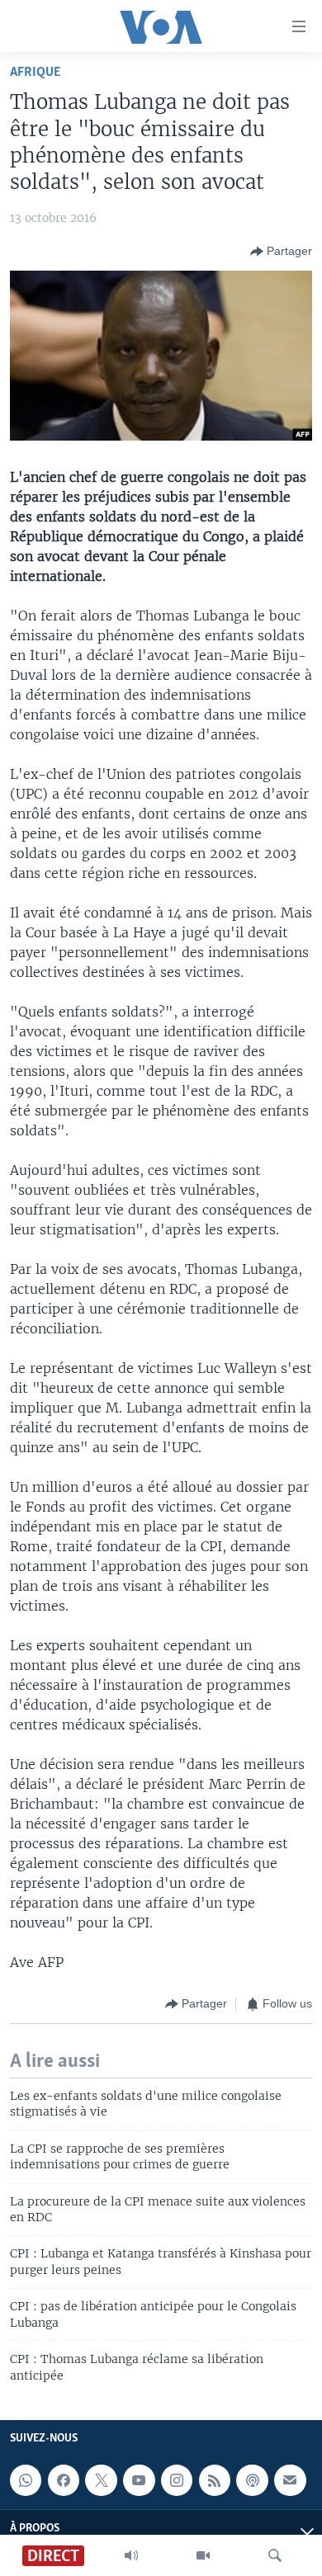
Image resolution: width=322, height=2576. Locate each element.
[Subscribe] (290, 2480)
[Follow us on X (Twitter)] (101, 2480)
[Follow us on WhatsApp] (26, 2480)
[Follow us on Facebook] (64, 2480)
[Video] (203, 2555)
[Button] (281, 252)
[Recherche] (275, 2555)
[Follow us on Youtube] (139, 2480)
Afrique (35, 72)
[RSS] (215, 2480)
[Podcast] (252, 2480)
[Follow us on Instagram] (177, 2480)
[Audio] (131, 2555)
